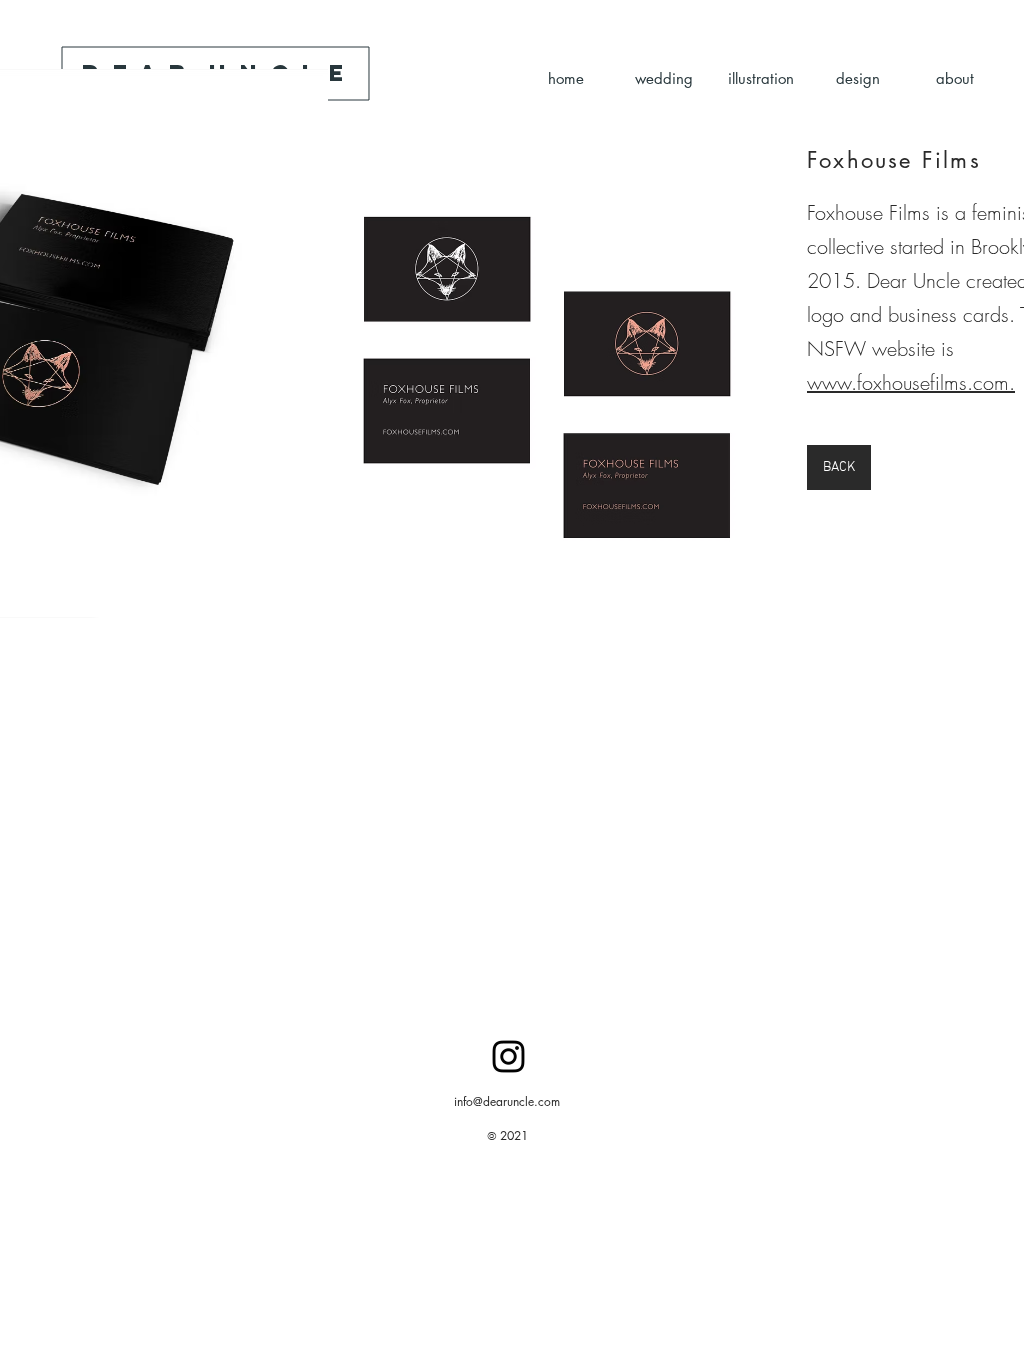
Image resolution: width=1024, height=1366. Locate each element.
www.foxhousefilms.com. (911, 382)
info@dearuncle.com (507, 1101)
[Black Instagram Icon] (508, 1056)
